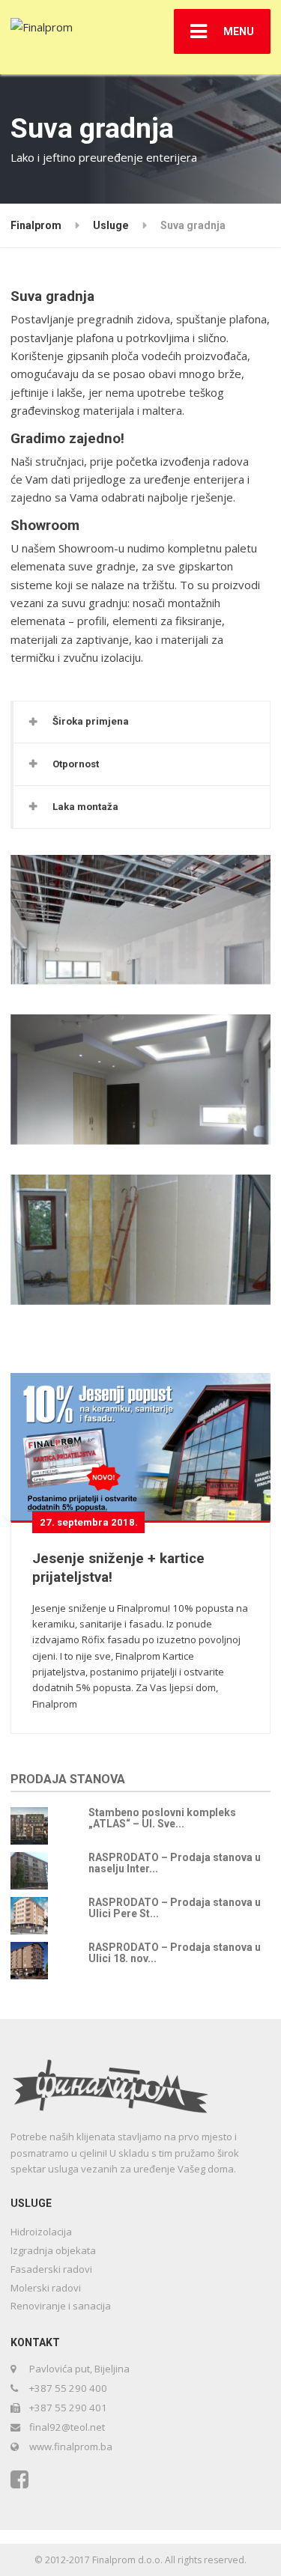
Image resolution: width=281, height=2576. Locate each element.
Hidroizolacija (41, 2232)
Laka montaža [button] (85, 807)
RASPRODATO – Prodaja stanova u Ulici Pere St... (175, 1908)
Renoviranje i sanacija (61, 2306)
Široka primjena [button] (91, 721)
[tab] (142, 722)
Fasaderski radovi (51, 2269)
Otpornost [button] (76, 764)
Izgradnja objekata (53, 2250)
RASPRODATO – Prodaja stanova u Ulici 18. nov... (175, 1953)
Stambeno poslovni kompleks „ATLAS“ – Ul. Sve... (162, 1818)
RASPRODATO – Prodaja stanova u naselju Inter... (175, 1863)
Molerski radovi (46, 2288)
